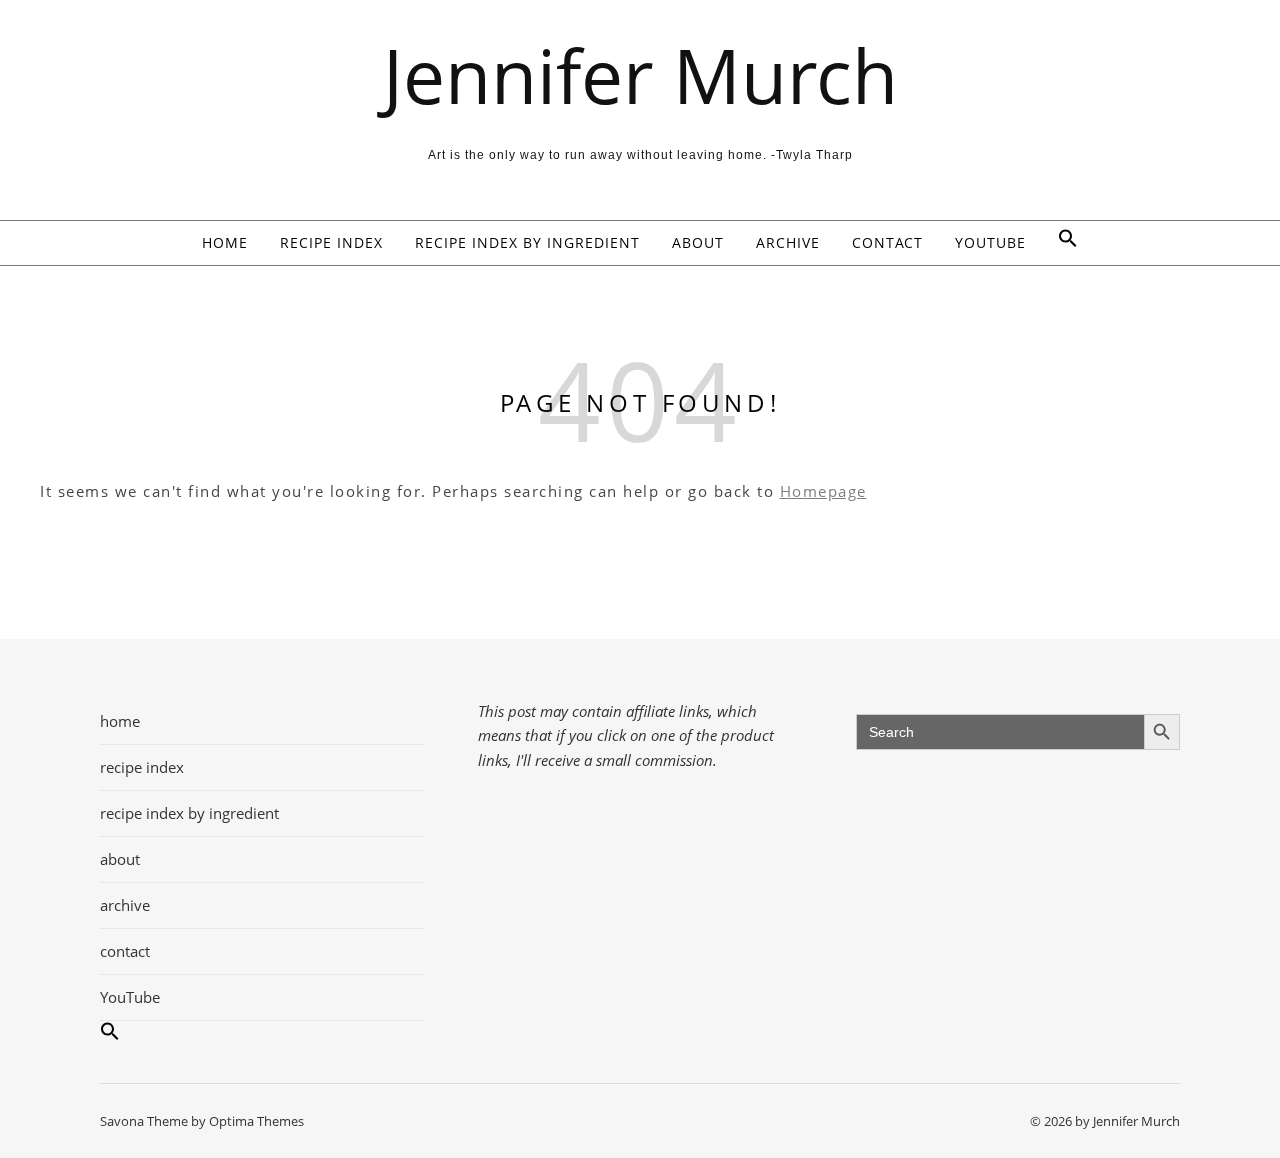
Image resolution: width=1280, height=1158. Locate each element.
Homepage (823, 491)
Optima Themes (256, 1121)
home (225, 242)
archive (788, 242)
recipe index (331, 242)
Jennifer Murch (640, 75)
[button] (1060, 243)
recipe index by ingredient (527, 242)
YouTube (990, 242)
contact (887, 242)
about (698, 242)
